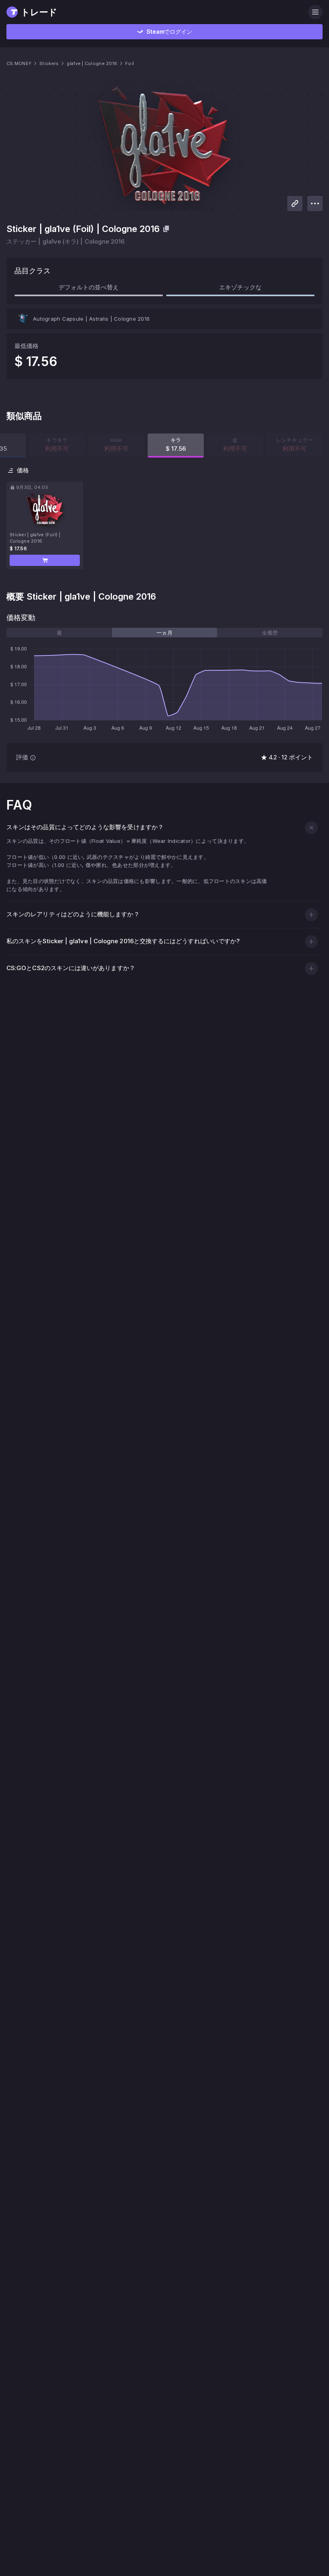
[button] (45, 560)
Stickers (49, 63)
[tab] (59, 633)
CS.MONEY (19, 63)
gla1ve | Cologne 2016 (92, 63)
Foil (130, 63)
